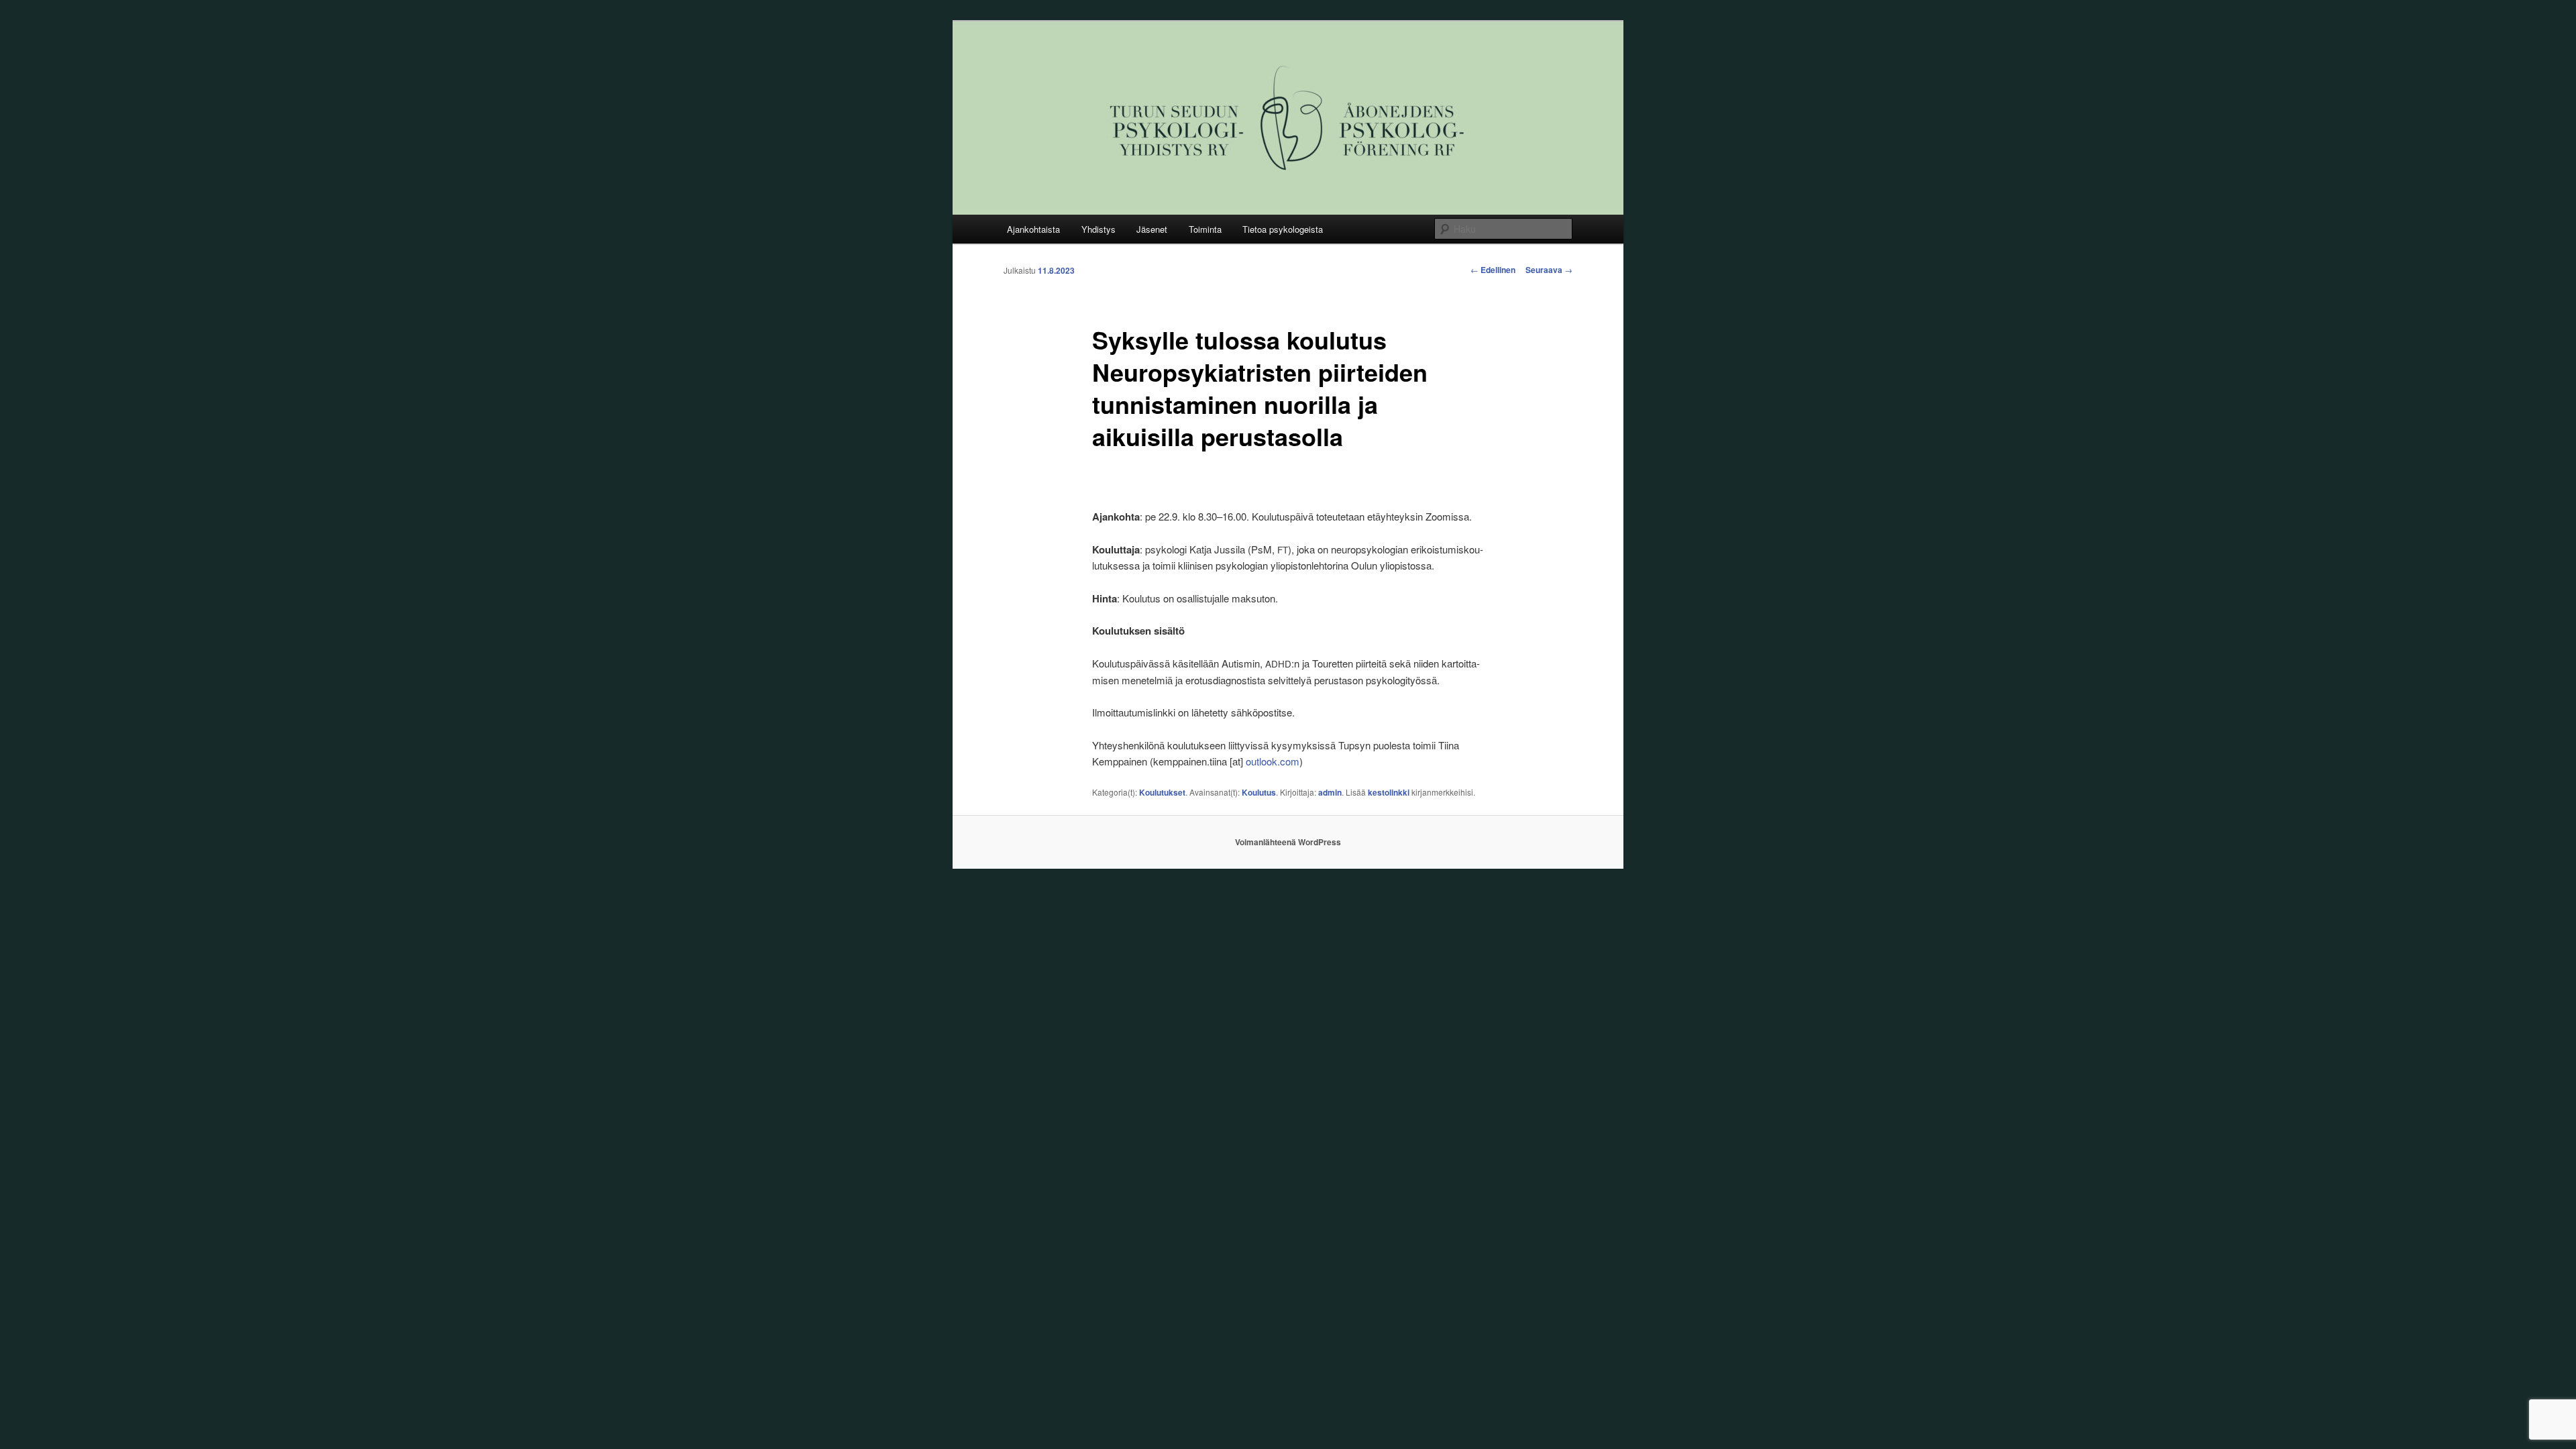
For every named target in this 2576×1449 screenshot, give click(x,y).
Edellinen (1493, 270)
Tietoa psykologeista (1283, 229)
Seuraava (1549, 270)
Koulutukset (1162, 792)
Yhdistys (1098, 229)
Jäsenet (1152, 229)
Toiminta (1205, 229)
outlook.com (1273, 761)
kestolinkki (1389, 792)
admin (1330, 792)
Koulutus (1259, 792)
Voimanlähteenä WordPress (1288, 842)
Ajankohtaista (1033, 229)
